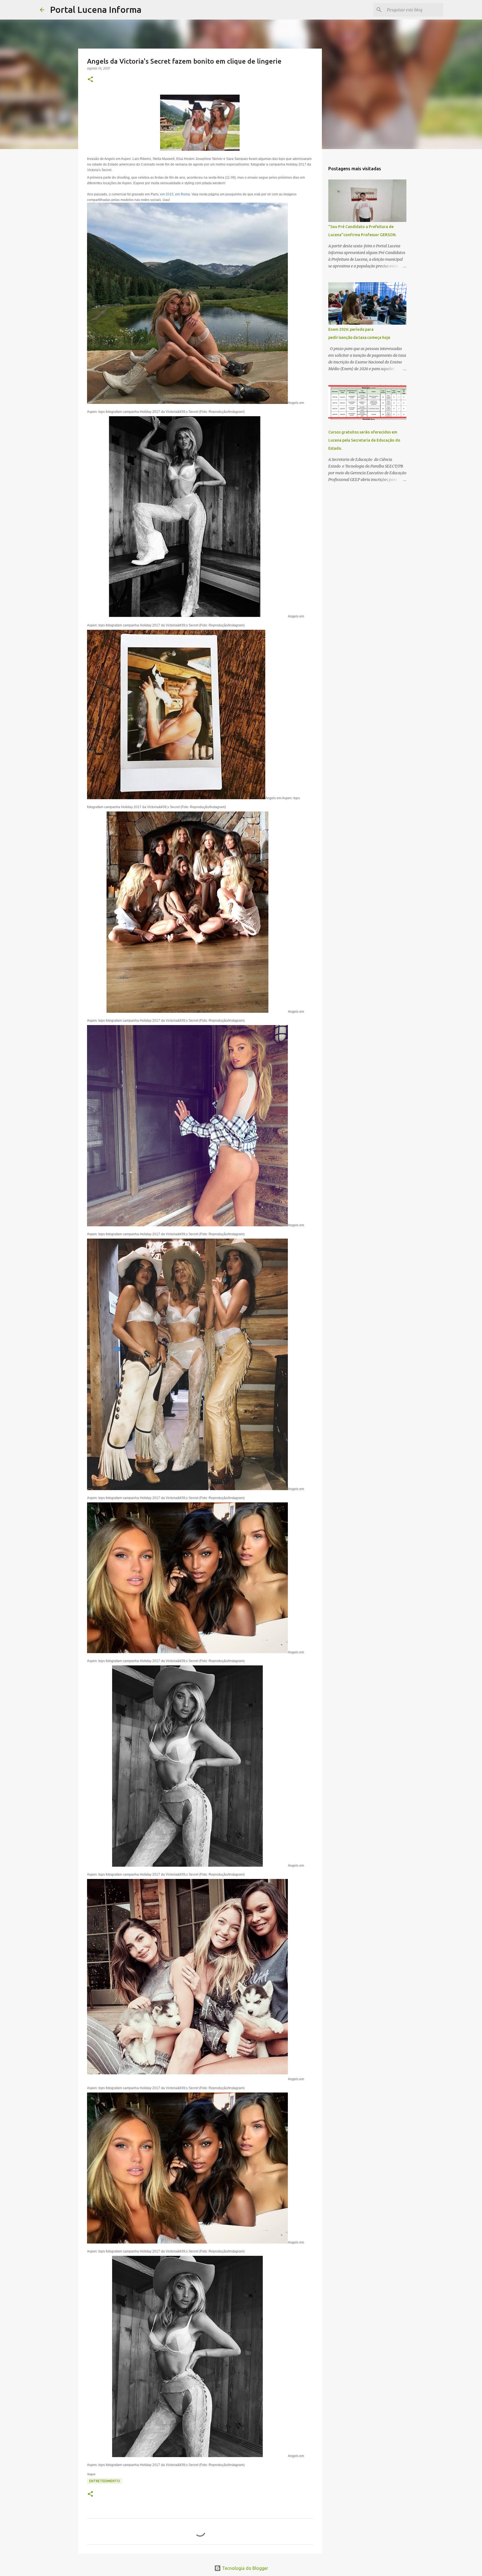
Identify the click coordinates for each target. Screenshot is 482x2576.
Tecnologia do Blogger (244, 2568)
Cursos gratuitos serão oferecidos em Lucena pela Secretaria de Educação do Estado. (364, 440)
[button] (90, 80)
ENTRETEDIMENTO (105, 2481)
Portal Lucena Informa (96, 9)
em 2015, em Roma (175, 194)
